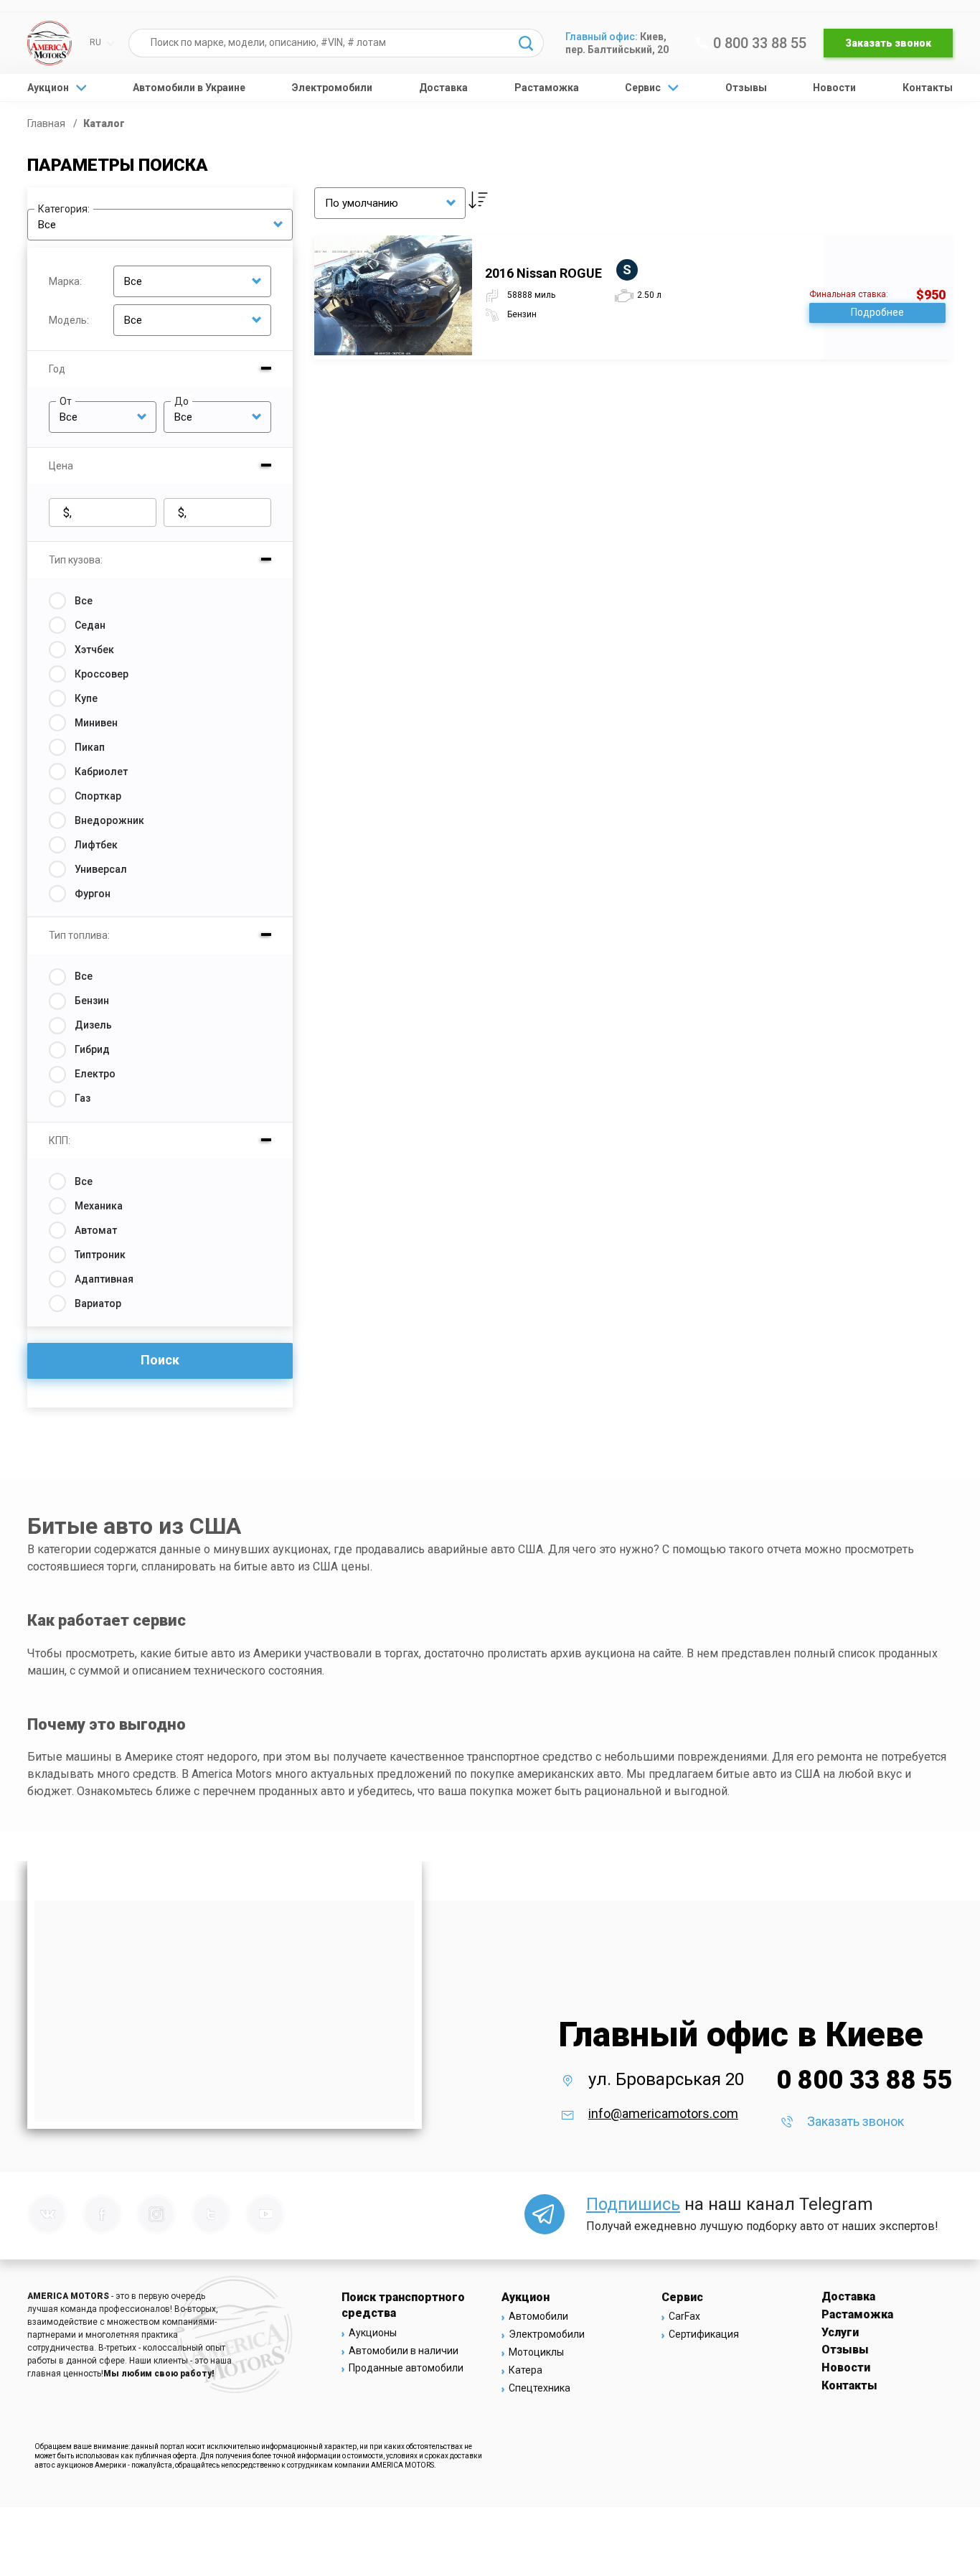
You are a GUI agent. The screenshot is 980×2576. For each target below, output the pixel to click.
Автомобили (538, 2316)
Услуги (840, 2332)
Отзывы (746, 88)
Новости (834, 88)
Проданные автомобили (406, 2368)
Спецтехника (540, 2388)
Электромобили (332, 88)
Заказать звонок (888, 43)
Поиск (160, 1360)
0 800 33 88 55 (760, 43)
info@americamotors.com (663, 2113)
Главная (47, 123)
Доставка (443, 88)
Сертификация (704, 2334)
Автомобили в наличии (404, 2351)
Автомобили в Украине (189, 88)
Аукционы (373, 2333)
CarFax (684, 2316)
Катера (526, 2370)
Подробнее (877, 312)
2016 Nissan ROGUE (558, 273)
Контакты (928, 88)
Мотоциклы (536, 2352)
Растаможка (547, 88)
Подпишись (633, 2204)
